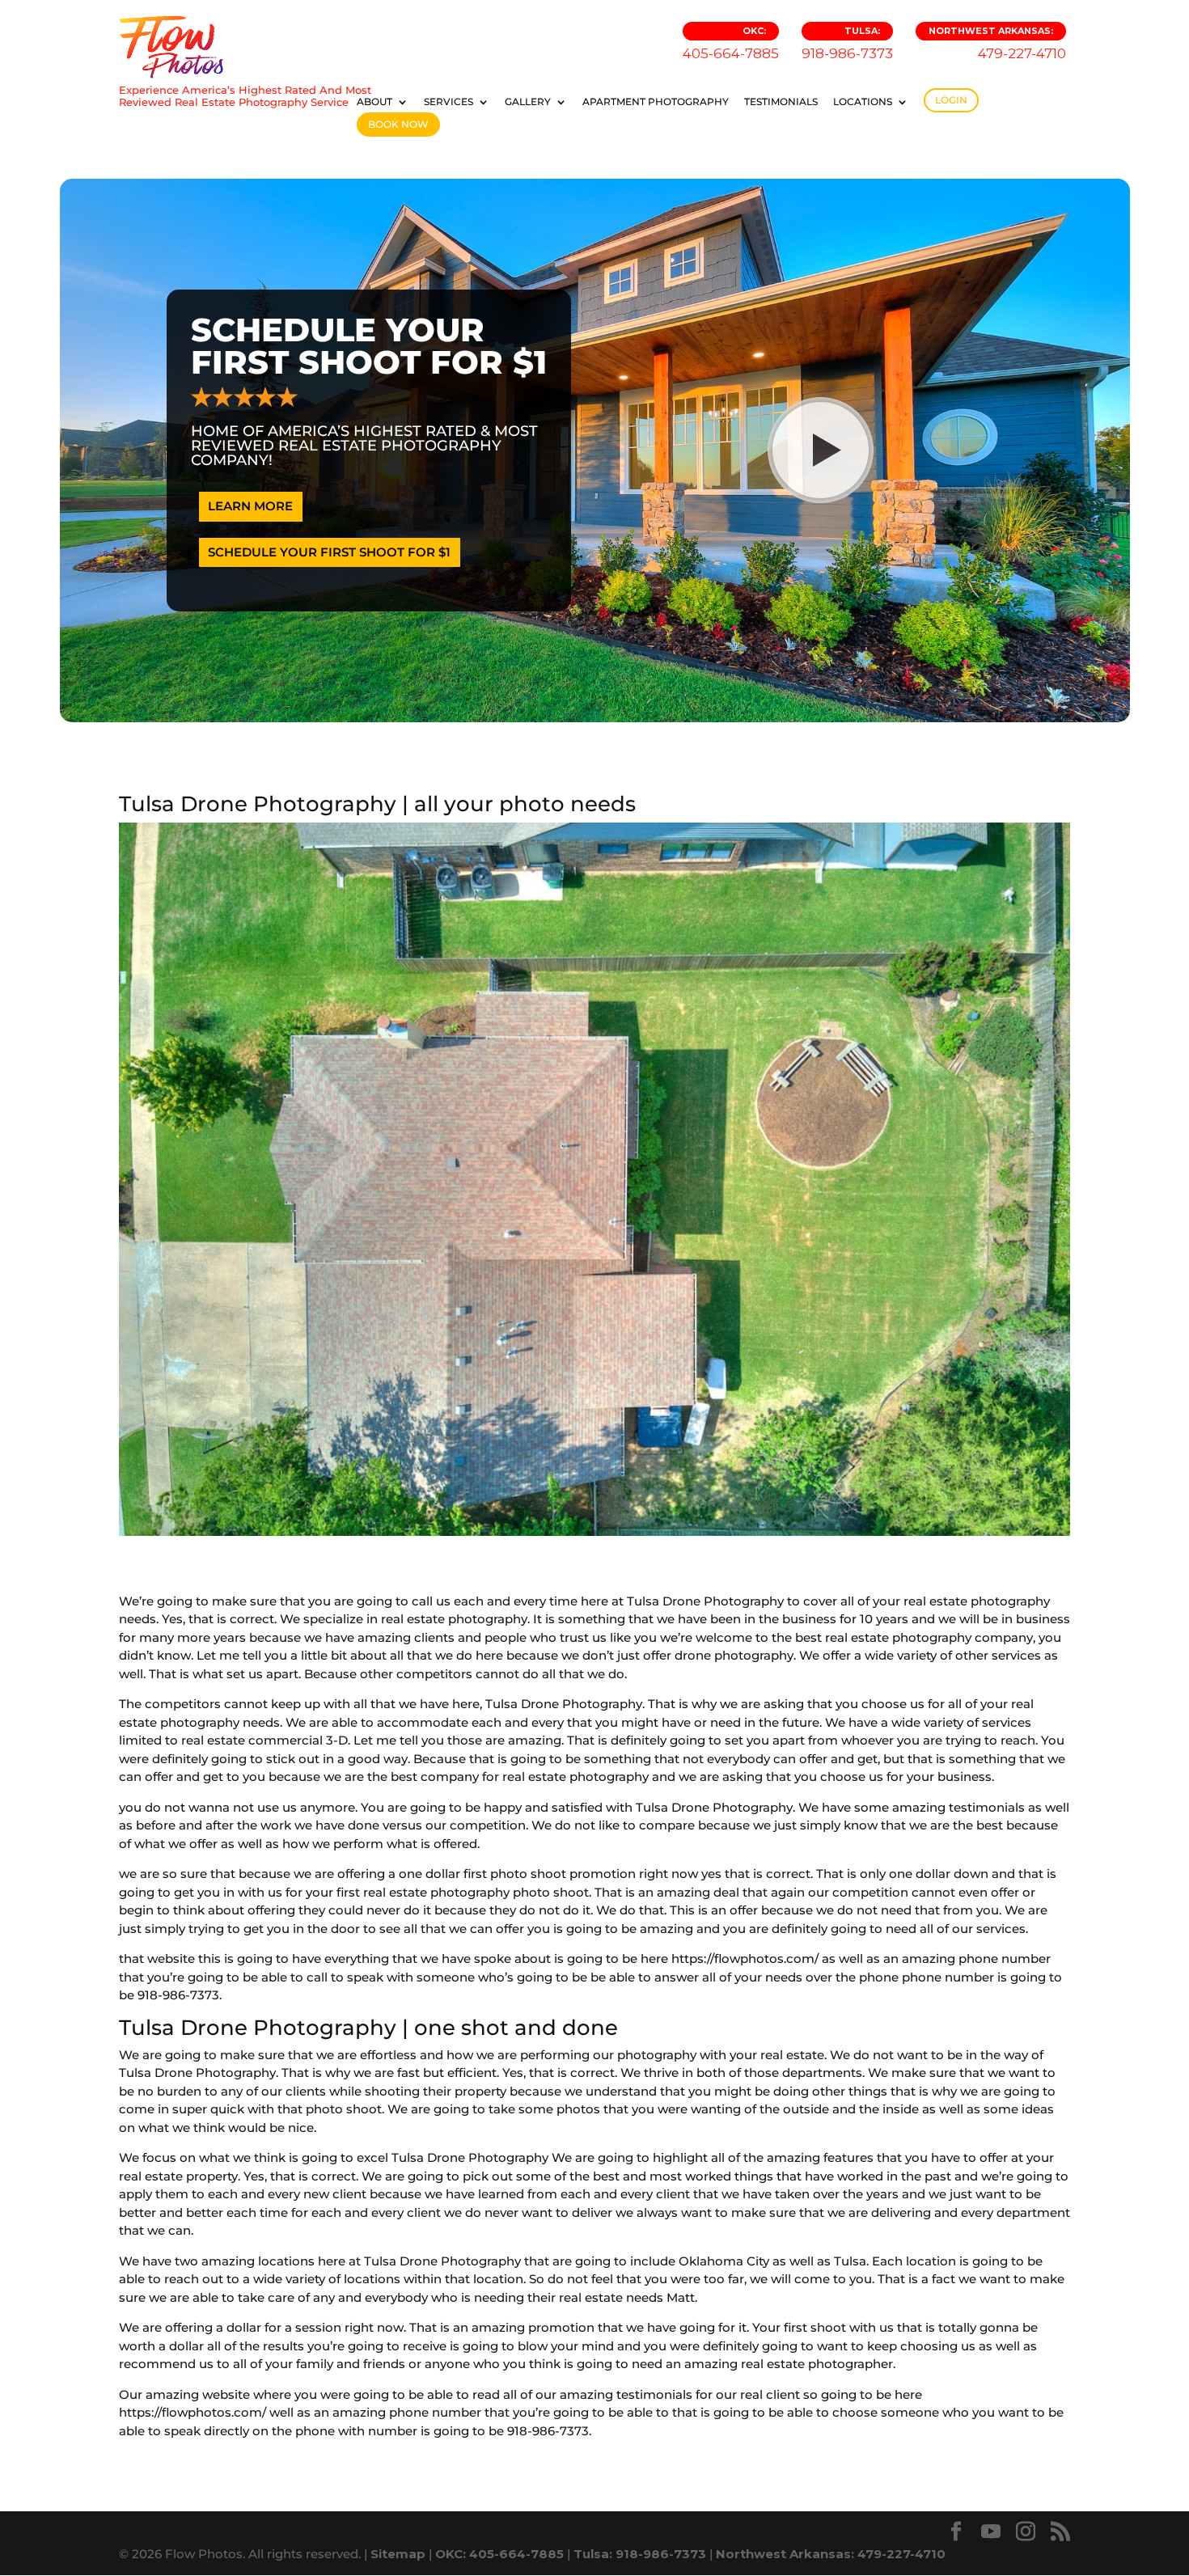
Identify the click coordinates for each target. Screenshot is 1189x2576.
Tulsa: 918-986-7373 (640, 2554)
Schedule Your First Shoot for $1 (329, 552)
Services (449, 102)
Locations (863, 102)
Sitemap (398, 2554)
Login (951, 100)
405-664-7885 (731, 43)
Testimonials (781, 102)
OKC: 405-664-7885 (499, 2554)
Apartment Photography (656, 102)
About (374, 102)
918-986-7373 (847, 43)
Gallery (528, 102)
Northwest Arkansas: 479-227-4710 (831, 2554)
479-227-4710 (997, 43)
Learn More (250, 506)
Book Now (398, 124)
